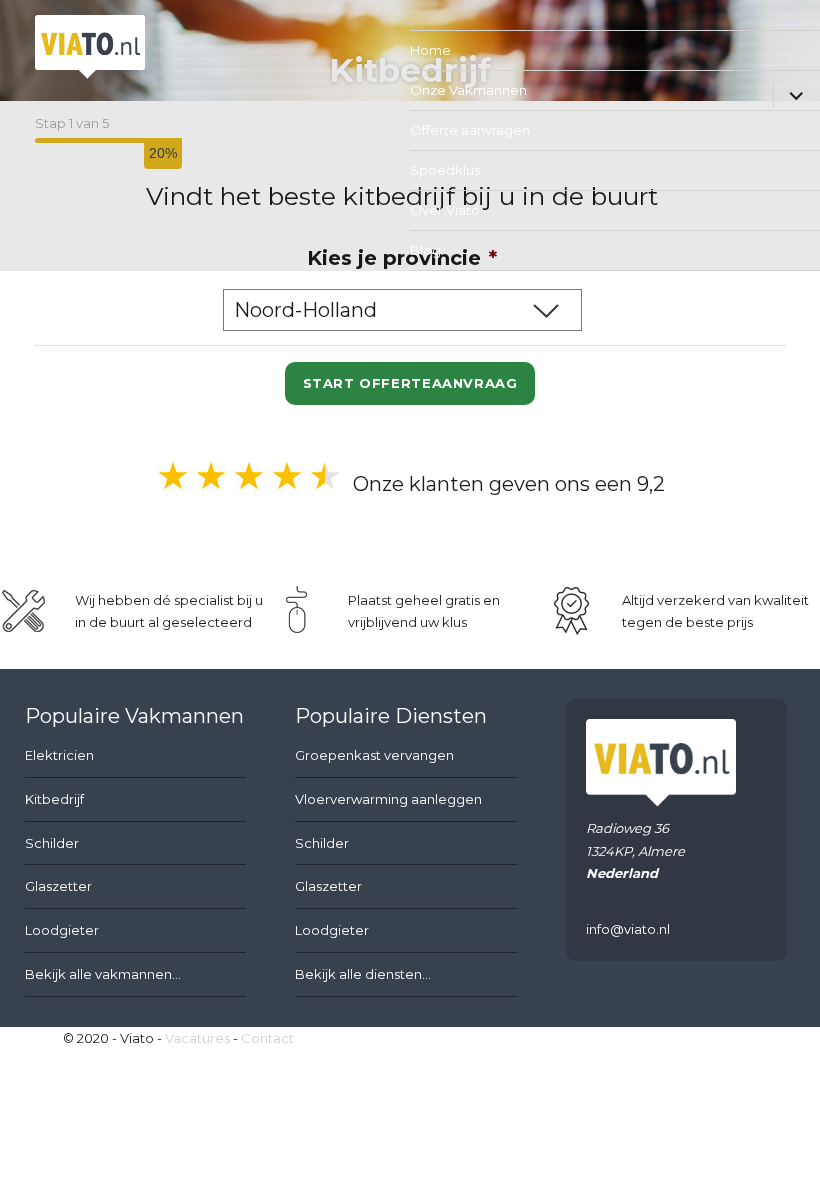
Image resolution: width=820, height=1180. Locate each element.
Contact (267, 1038)
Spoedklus (445, 170)
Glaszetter (58, 886)
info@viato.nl (628, 929)
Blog (425, 250)
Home (430, 50)
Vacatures (197, 1038)
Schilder (52, 843)
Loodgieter (62, 930)
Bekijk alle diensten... (363, 974)
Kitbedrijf (54, 799)
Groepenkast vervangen (374, 755)
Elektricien (59, 755)
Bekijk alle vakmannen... (103, 974)
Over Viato (445, 210)
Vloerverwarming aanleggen (388, 799)
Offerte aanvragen (470, 130)
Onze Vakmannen (468, 90)
